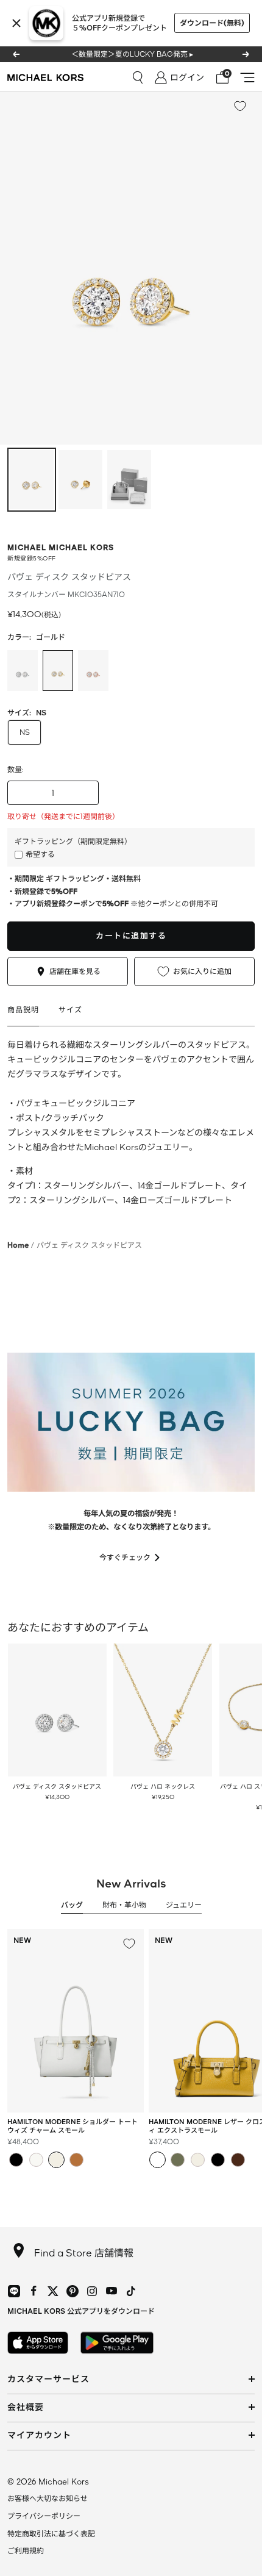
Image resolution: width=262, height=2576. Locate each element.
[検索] (138, 77)
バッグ (72, 1905)
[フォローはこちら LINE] (14, 2291)
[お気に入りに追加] (240, 106)
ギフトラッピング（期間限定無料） (73, 841)
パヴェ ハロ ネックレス (163, 1786)
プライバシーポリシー (44, 2516)
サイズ (70, 1010)
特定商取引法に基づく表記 (51, 2534)
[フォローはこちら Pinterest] (73, 2291)
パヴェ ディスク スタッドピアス (57, 1786)
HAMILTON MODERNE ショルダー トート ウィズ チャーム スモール (73, 2126)
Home (18, 1245)
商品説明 (23, 1010)
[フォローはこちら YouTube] (112, 2291)
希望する (40, 854)
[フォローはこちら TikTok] (131, 2291)
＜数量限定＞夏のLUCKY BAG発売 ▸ (132, 54)
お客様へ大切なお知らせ (48, 2498)
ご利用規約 (26, 2551)
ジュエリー (184, 1905)
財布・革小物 (124, 1905)
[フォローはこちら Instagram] (92, 2291)
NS (25, 732)
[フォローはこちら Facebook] (34, 2291)
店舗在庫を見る (75, 971)
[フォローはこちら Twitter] (53, 2291)
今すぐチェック (125, 1557)
